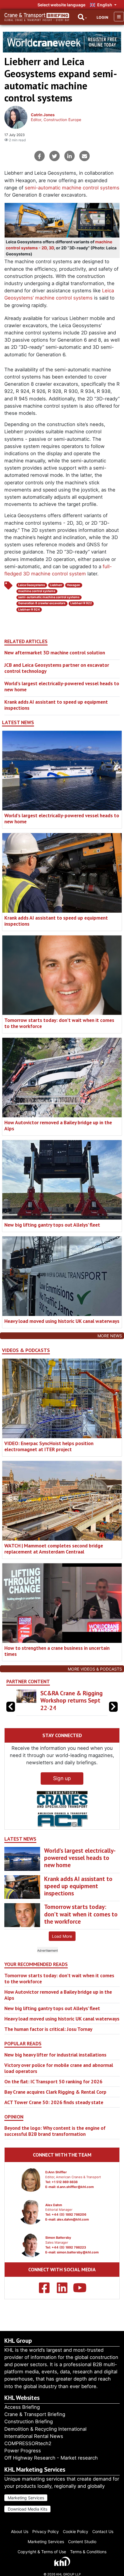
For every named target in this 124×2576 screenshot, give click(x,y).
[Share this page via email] (84, 156)
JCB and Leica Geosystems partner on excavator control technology (57, 668)
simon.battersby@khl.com (78, 2252)
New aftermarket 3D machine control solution (55, 653)
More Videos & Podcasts (95, 1669)
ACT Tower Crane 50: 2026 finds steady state (54, 2102)
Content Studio (82, 2542)
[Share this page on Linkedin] (69, 156)
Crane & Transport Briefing (35, 2414)
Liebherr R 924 (29, 610)
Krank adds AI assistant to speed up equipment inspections (56, 705)
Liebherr (56, 585)
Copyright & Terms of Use (42, 2552)
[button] (113, 1707)
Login (102, 17)
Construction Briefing (29, 2421)
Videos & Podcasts (26, 1350)
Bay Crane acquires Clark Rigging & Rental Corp (55, 2092)
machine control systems (37, 591)
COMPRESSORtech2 (28, 2443)
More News (110, 1336)
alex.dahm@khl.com (73, 2219)
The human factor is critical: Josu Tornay (48, 2029)
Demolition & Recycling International (45, 2429)
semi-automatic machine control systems (72, 188)
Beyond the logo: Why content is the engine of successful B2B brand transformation (55, 2131)
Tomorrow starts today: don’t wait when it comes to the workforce (59, 1023)
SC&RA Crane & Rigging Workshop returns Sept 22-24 (72, 1700)
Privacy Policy (46, 2531)
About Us (20, 2531)
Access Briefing (22, 2407)
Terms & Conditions (88, 2552)
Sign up (62, 1778)
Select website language (61, 5)
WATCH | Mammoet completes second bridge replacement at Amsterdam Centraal (54, 1549)
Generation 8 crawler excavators (42, 603)
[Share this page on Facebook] (40, 156)
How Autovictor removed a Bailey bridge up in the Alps (58, 1125)
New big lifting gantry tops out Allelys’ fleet (52, 1225)
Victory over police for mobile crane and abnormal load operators (59, 2068)
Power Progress (23, 2451)
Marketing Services (26, 2498)
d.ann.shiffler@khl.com (75, 2187)
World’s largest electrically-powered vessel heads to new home (62, 686)
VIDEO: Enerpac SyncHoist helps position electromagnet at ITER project (49, 1446)
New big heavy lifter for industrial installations (55, 2055)
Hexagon (74, 585)
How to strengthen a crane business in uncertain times (57, 1651)
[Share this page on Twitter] (55, 156)
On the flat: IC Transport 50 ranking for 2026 (53, 2081)
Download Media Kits (28, 2509)
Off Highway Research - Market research (51, 2458)
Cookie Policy (76, 2531)
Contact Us (103, 2531)
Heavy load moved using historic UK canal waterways (62, 1321)
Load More (62, 1936)
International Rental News (34, 2436)
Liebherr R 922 (81, 603)
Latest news (18, 722)
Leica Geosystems (32, 585)
